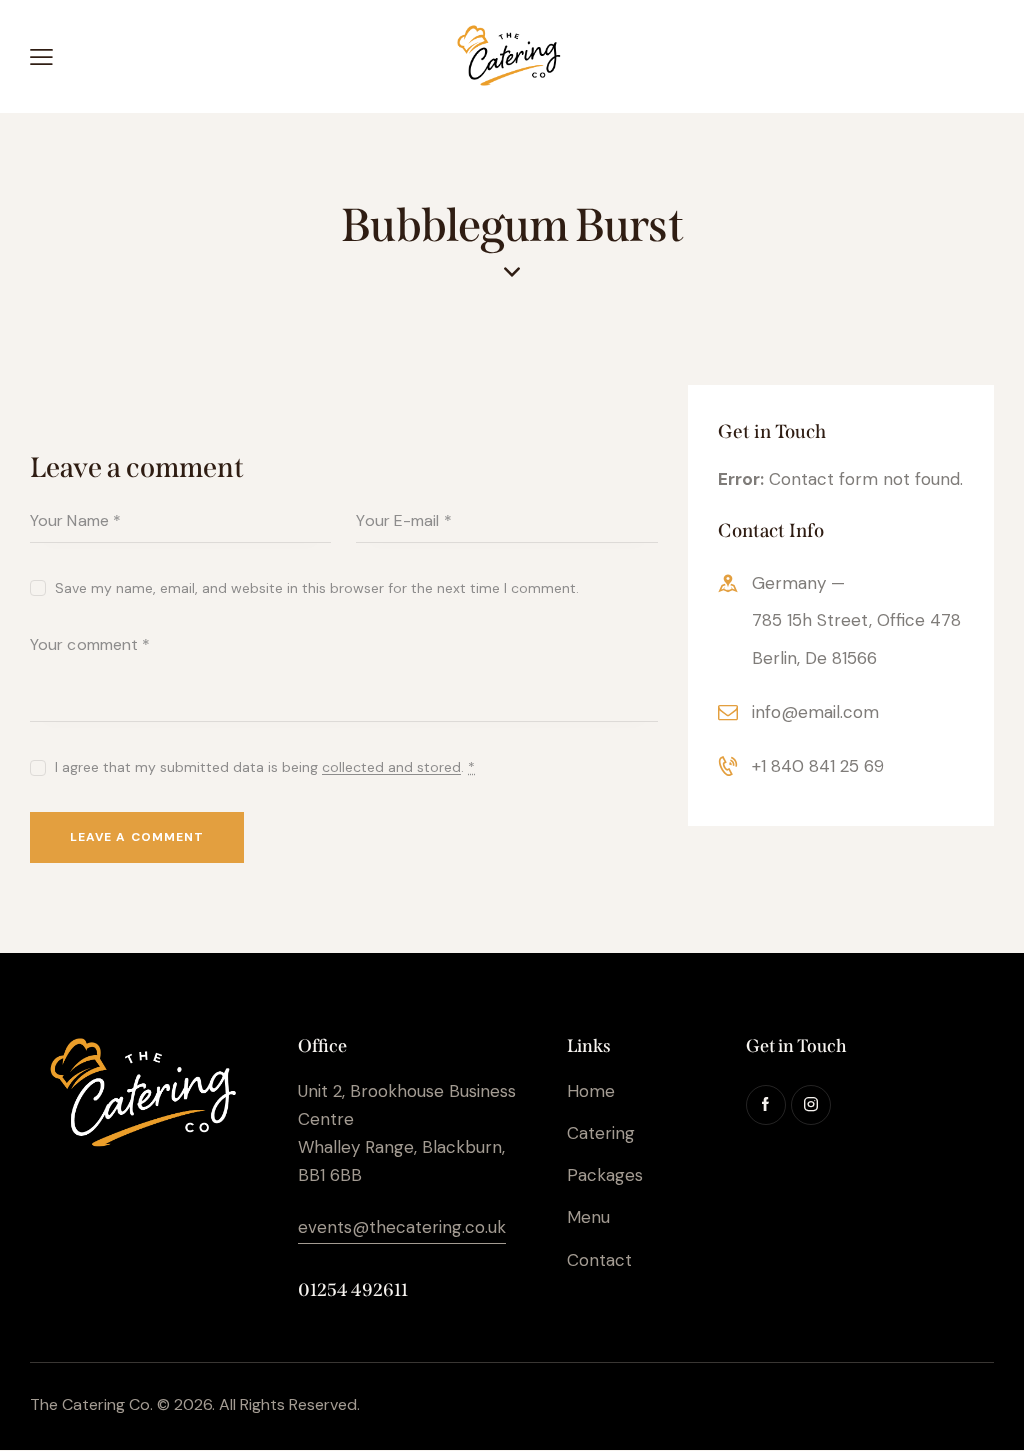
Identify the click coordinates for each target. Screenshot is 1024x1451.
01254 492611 (353, 1290)
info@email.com (815, 712)
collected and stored (391, 767)
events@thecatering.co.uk (402, 1227)
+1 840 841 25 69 (818, 766)
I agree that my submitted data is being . (265, 767)
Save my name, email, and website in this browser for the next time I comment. (317, 588)
